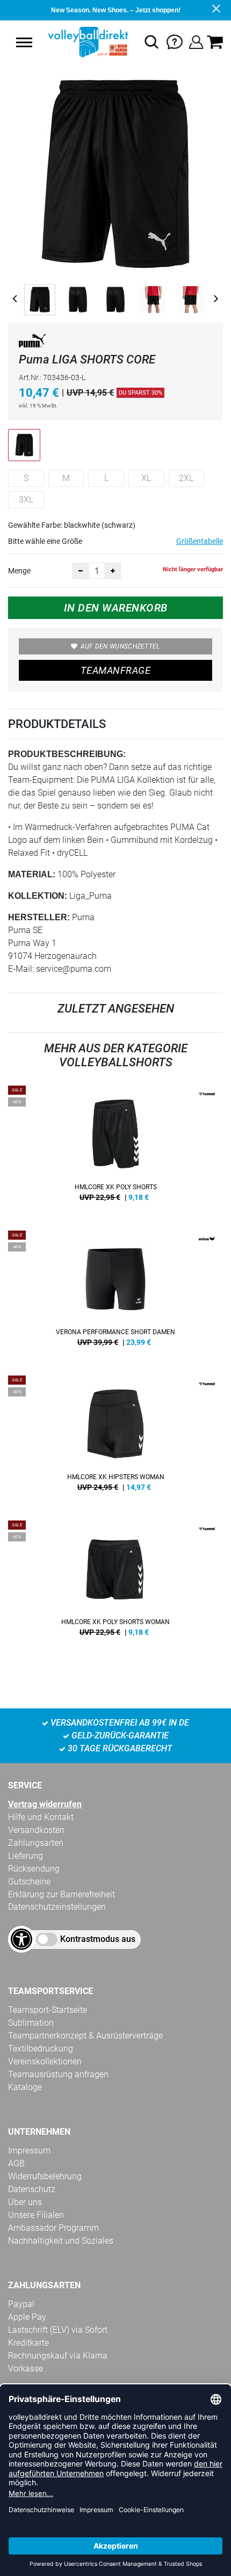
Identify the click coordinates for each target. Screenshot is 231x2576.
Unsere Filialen (36, 2215)
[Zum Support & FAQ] (175, 41)
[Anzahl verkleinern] (81, 571)
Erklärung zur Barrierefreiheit (62, 1894)
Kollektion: (38, 896)
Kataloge (25, 2087)
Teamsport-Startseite (48, 2010)
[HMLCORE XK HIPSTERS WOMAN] (115, 1437)
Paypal (21, 2304)
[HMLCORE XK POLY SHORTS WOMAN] (115, 1582)
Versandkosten (36, 1830)
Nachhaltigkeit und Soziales (61, 2241)
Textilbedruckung (41, 2049)
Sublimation (31, 2023)
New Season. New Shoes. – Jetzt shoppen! (116, 10)
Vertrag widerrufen (45, 1804)
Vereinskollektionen (45, 2061)
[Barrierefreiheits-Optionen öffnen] (21, 1939)
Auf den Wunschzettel (120, 646)
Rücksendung (34, 1869)
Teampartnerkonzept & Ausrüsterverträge (85, 2036)
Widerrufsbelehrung (45, 2176)
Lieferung (26, 1856)
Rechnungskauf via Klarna (58, 2356)
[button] (24, 42)
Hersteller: (39, 917)
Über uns (25, 2202)
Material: (32, 874)
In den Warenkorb (116, 608)
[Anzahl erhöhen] (113, 571)
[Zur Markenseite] (32, 343)
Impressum (29, 2151)
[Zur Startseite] (87, 42)
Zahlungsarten (36, 1843)
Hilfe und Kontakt (41, 1817)
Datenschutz (32, 2189)
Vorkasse (26, 2368)
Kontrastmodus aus (98, 1939)
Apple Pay (27, 2317)
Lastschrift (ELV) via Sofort (58, 2330)
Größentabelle (200, 541)
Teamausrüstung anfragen (58, 2074)
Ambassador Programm (53, 2228)
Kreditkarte (28, 2343)
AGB (16, 2163)
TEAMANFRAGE (115, 670)
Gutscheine (29, 1882)
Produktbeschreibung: (67, 754)
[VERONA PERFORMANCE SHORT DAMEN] (115, 1292)
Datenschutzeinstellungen (57, 1907)
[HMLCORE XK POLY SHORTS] (115, 1147)
